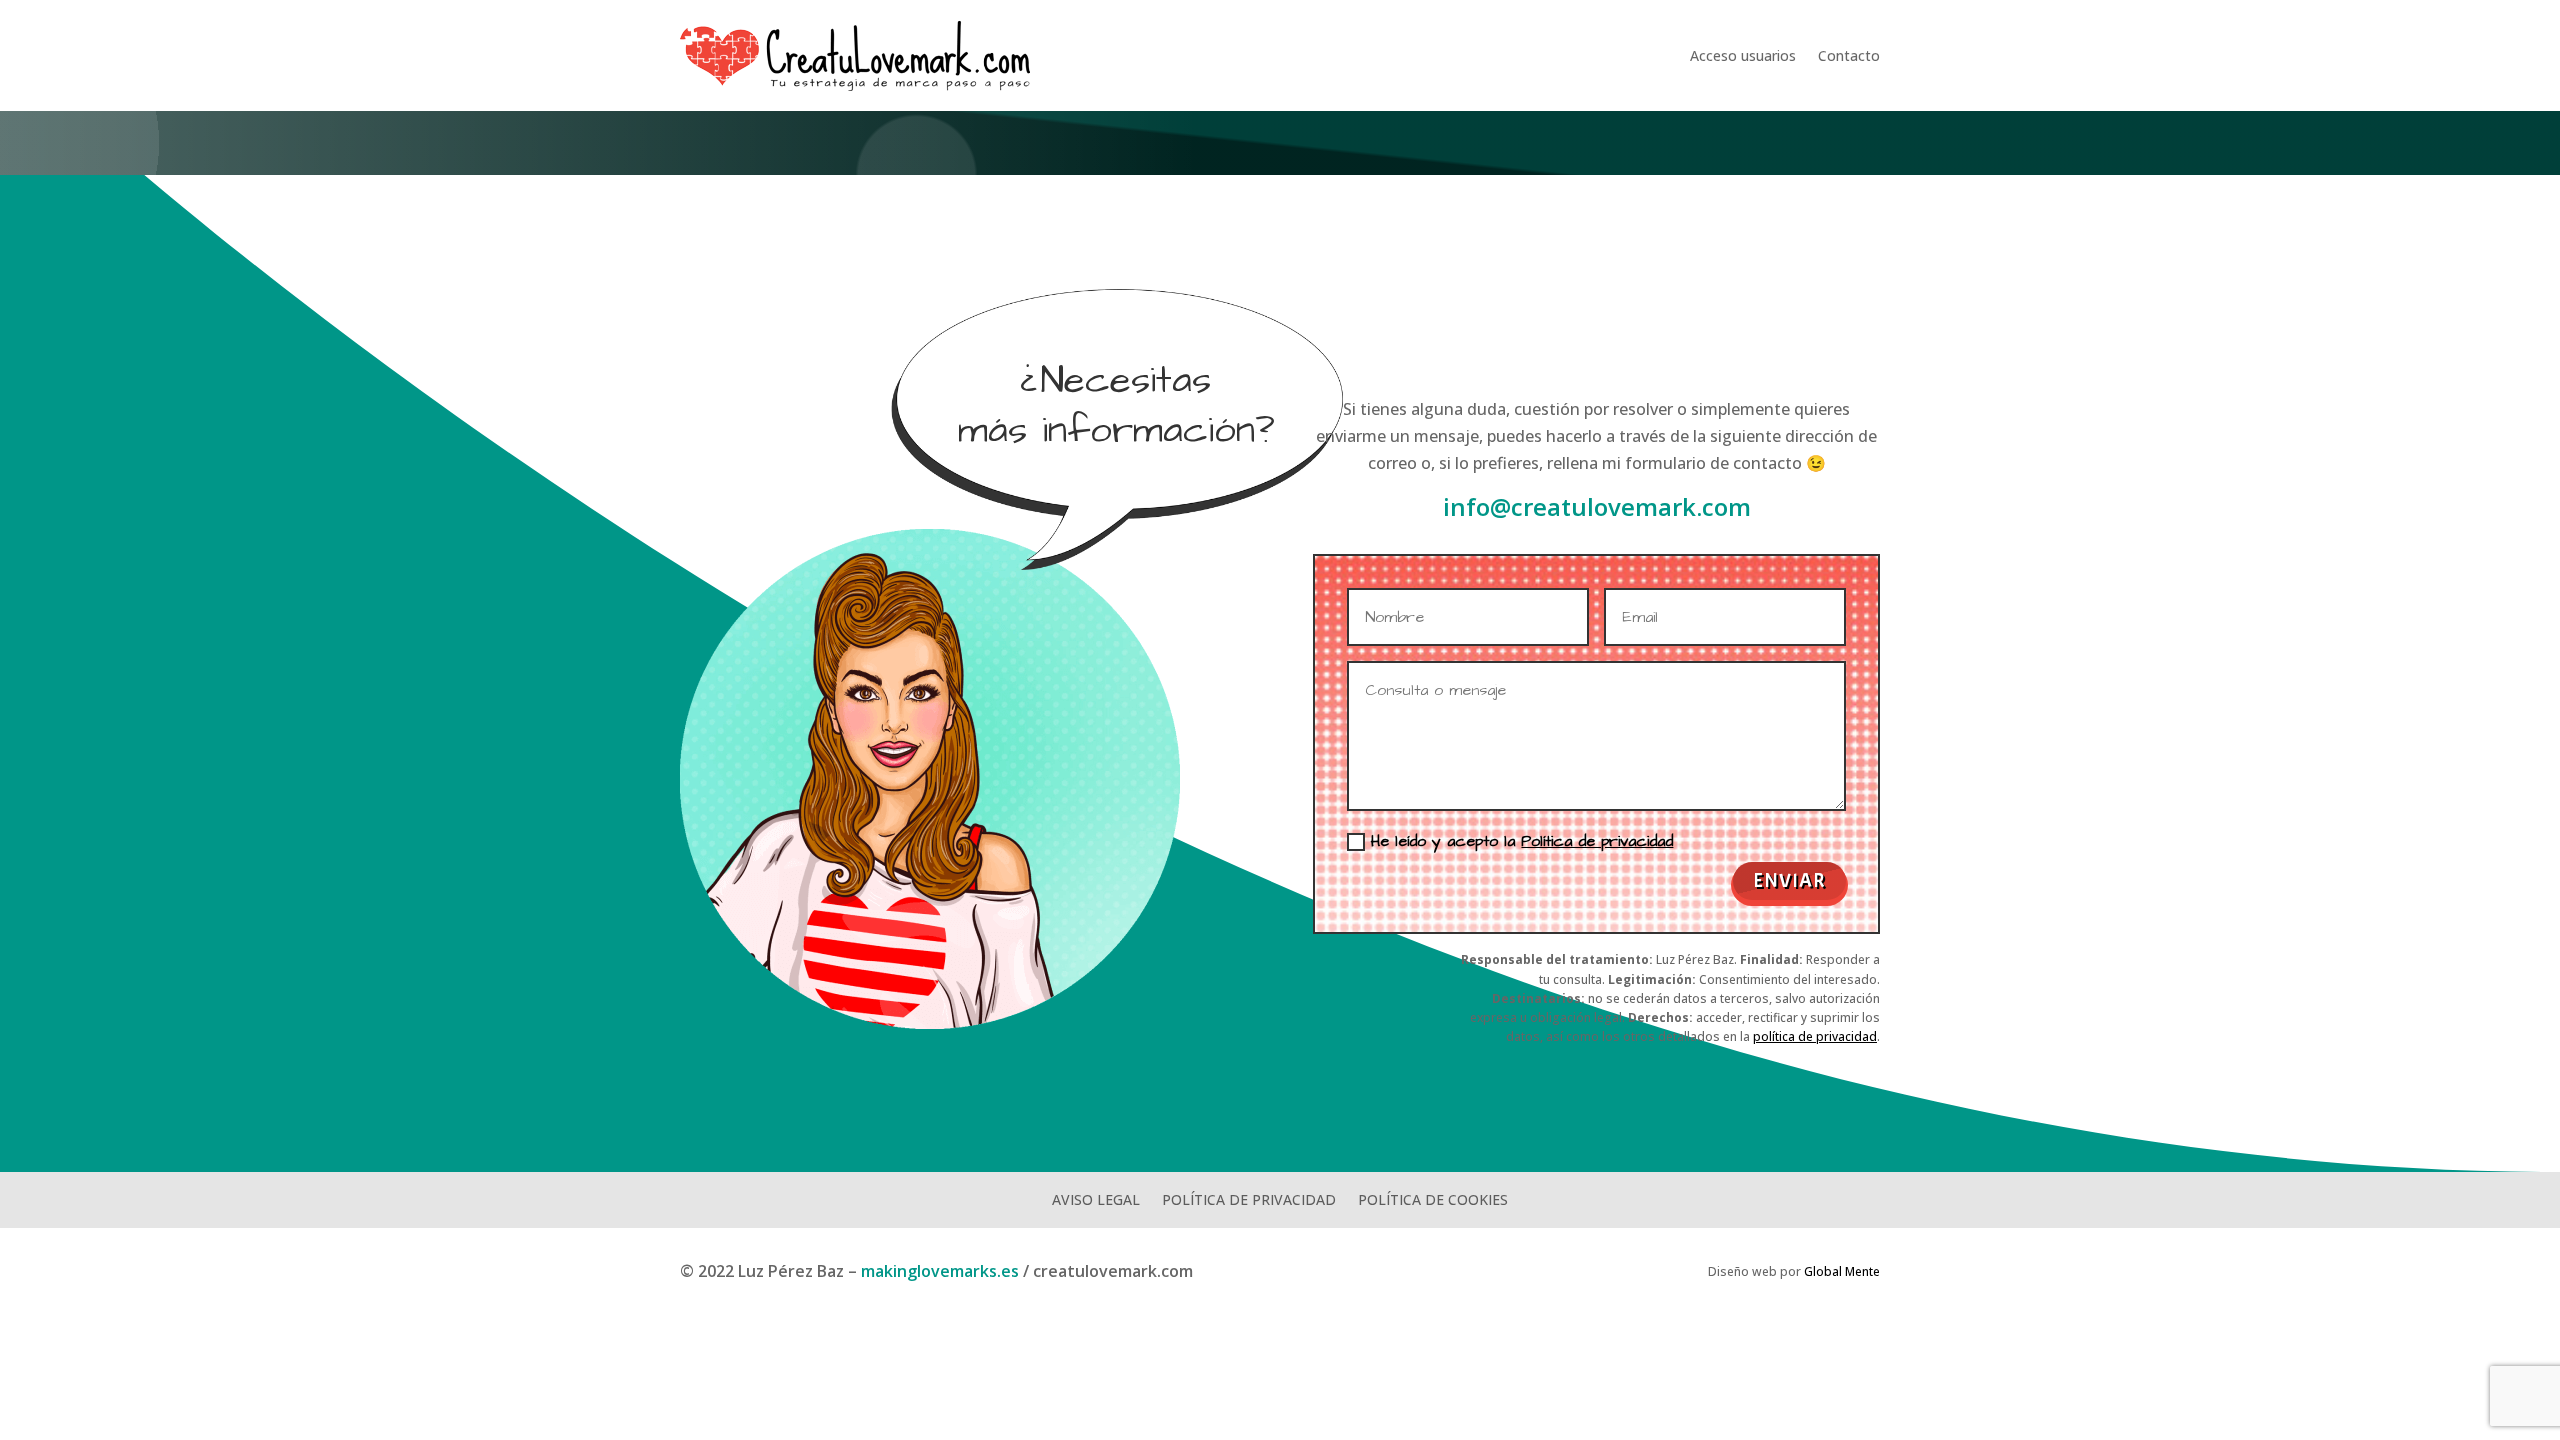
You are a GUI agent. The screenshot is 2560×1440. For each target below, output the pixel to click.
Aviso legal (1096, 1198)
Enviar (1789, 880)
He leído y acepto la (1522, 841)
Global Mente (1842, 1271)
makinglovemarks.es (940, 1271)
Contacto (1849, 55)
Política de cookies (1433, 1198)
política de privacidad (1815, 1036)
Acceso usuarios (1743, 55)
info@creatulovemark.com (1597, 506)
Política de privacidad (1597, 841)
